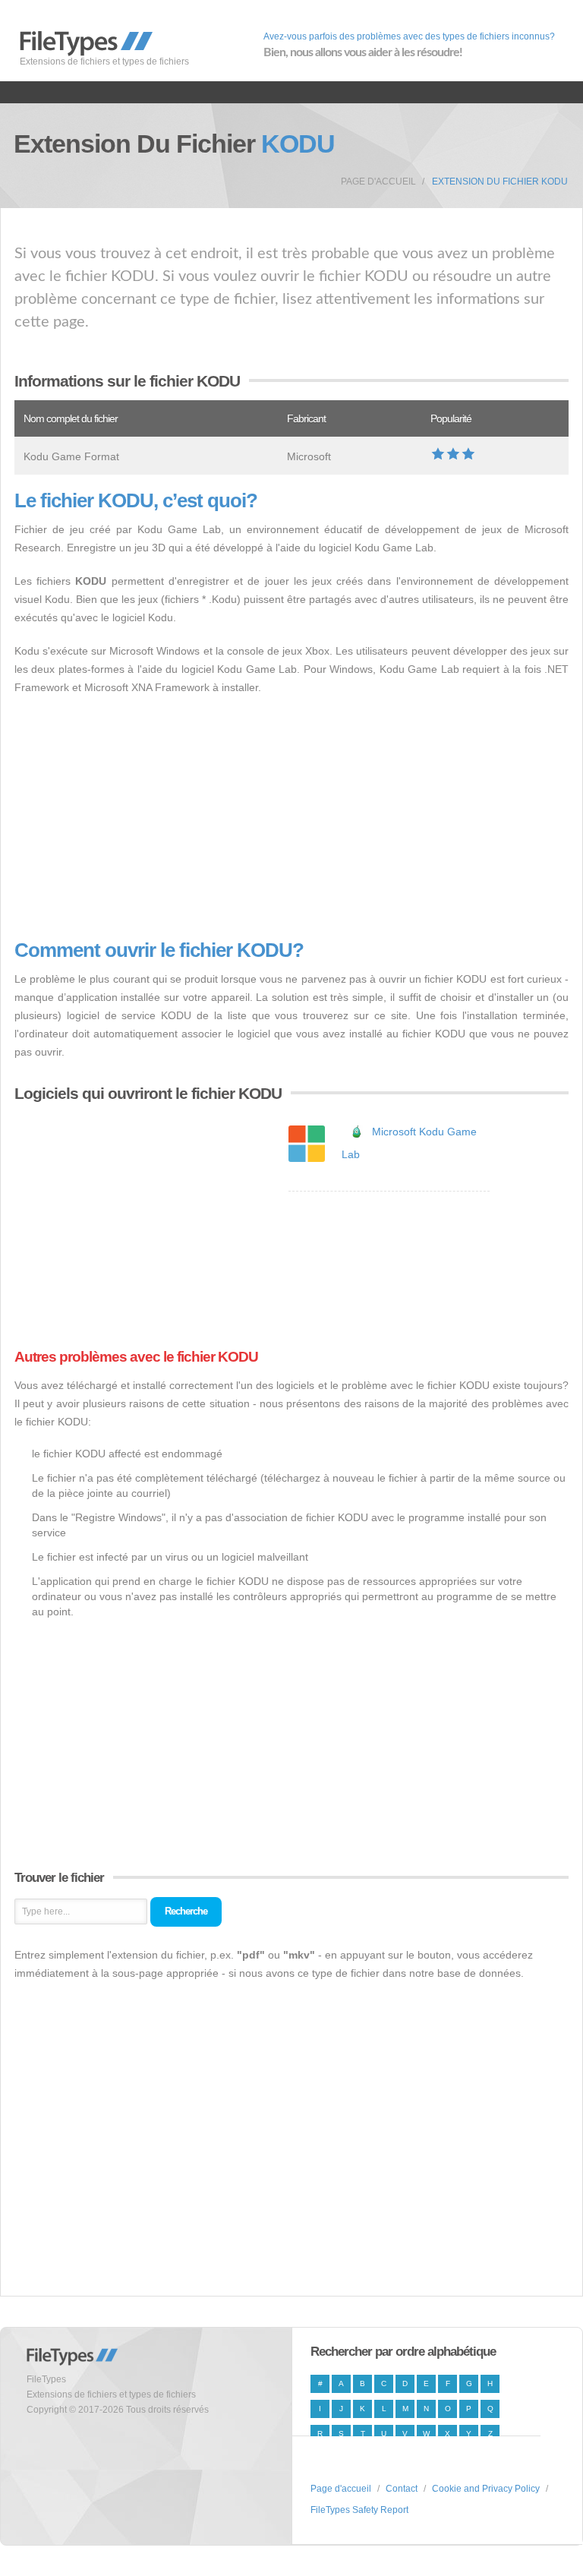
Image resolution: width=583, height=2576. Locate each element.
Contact (402, 2489)
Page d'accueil (378, 182)
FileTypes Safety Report (359, 2510)
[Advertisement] (291, 818)
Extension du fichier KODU (500, 182)
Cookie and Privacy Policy (486, 2489)
